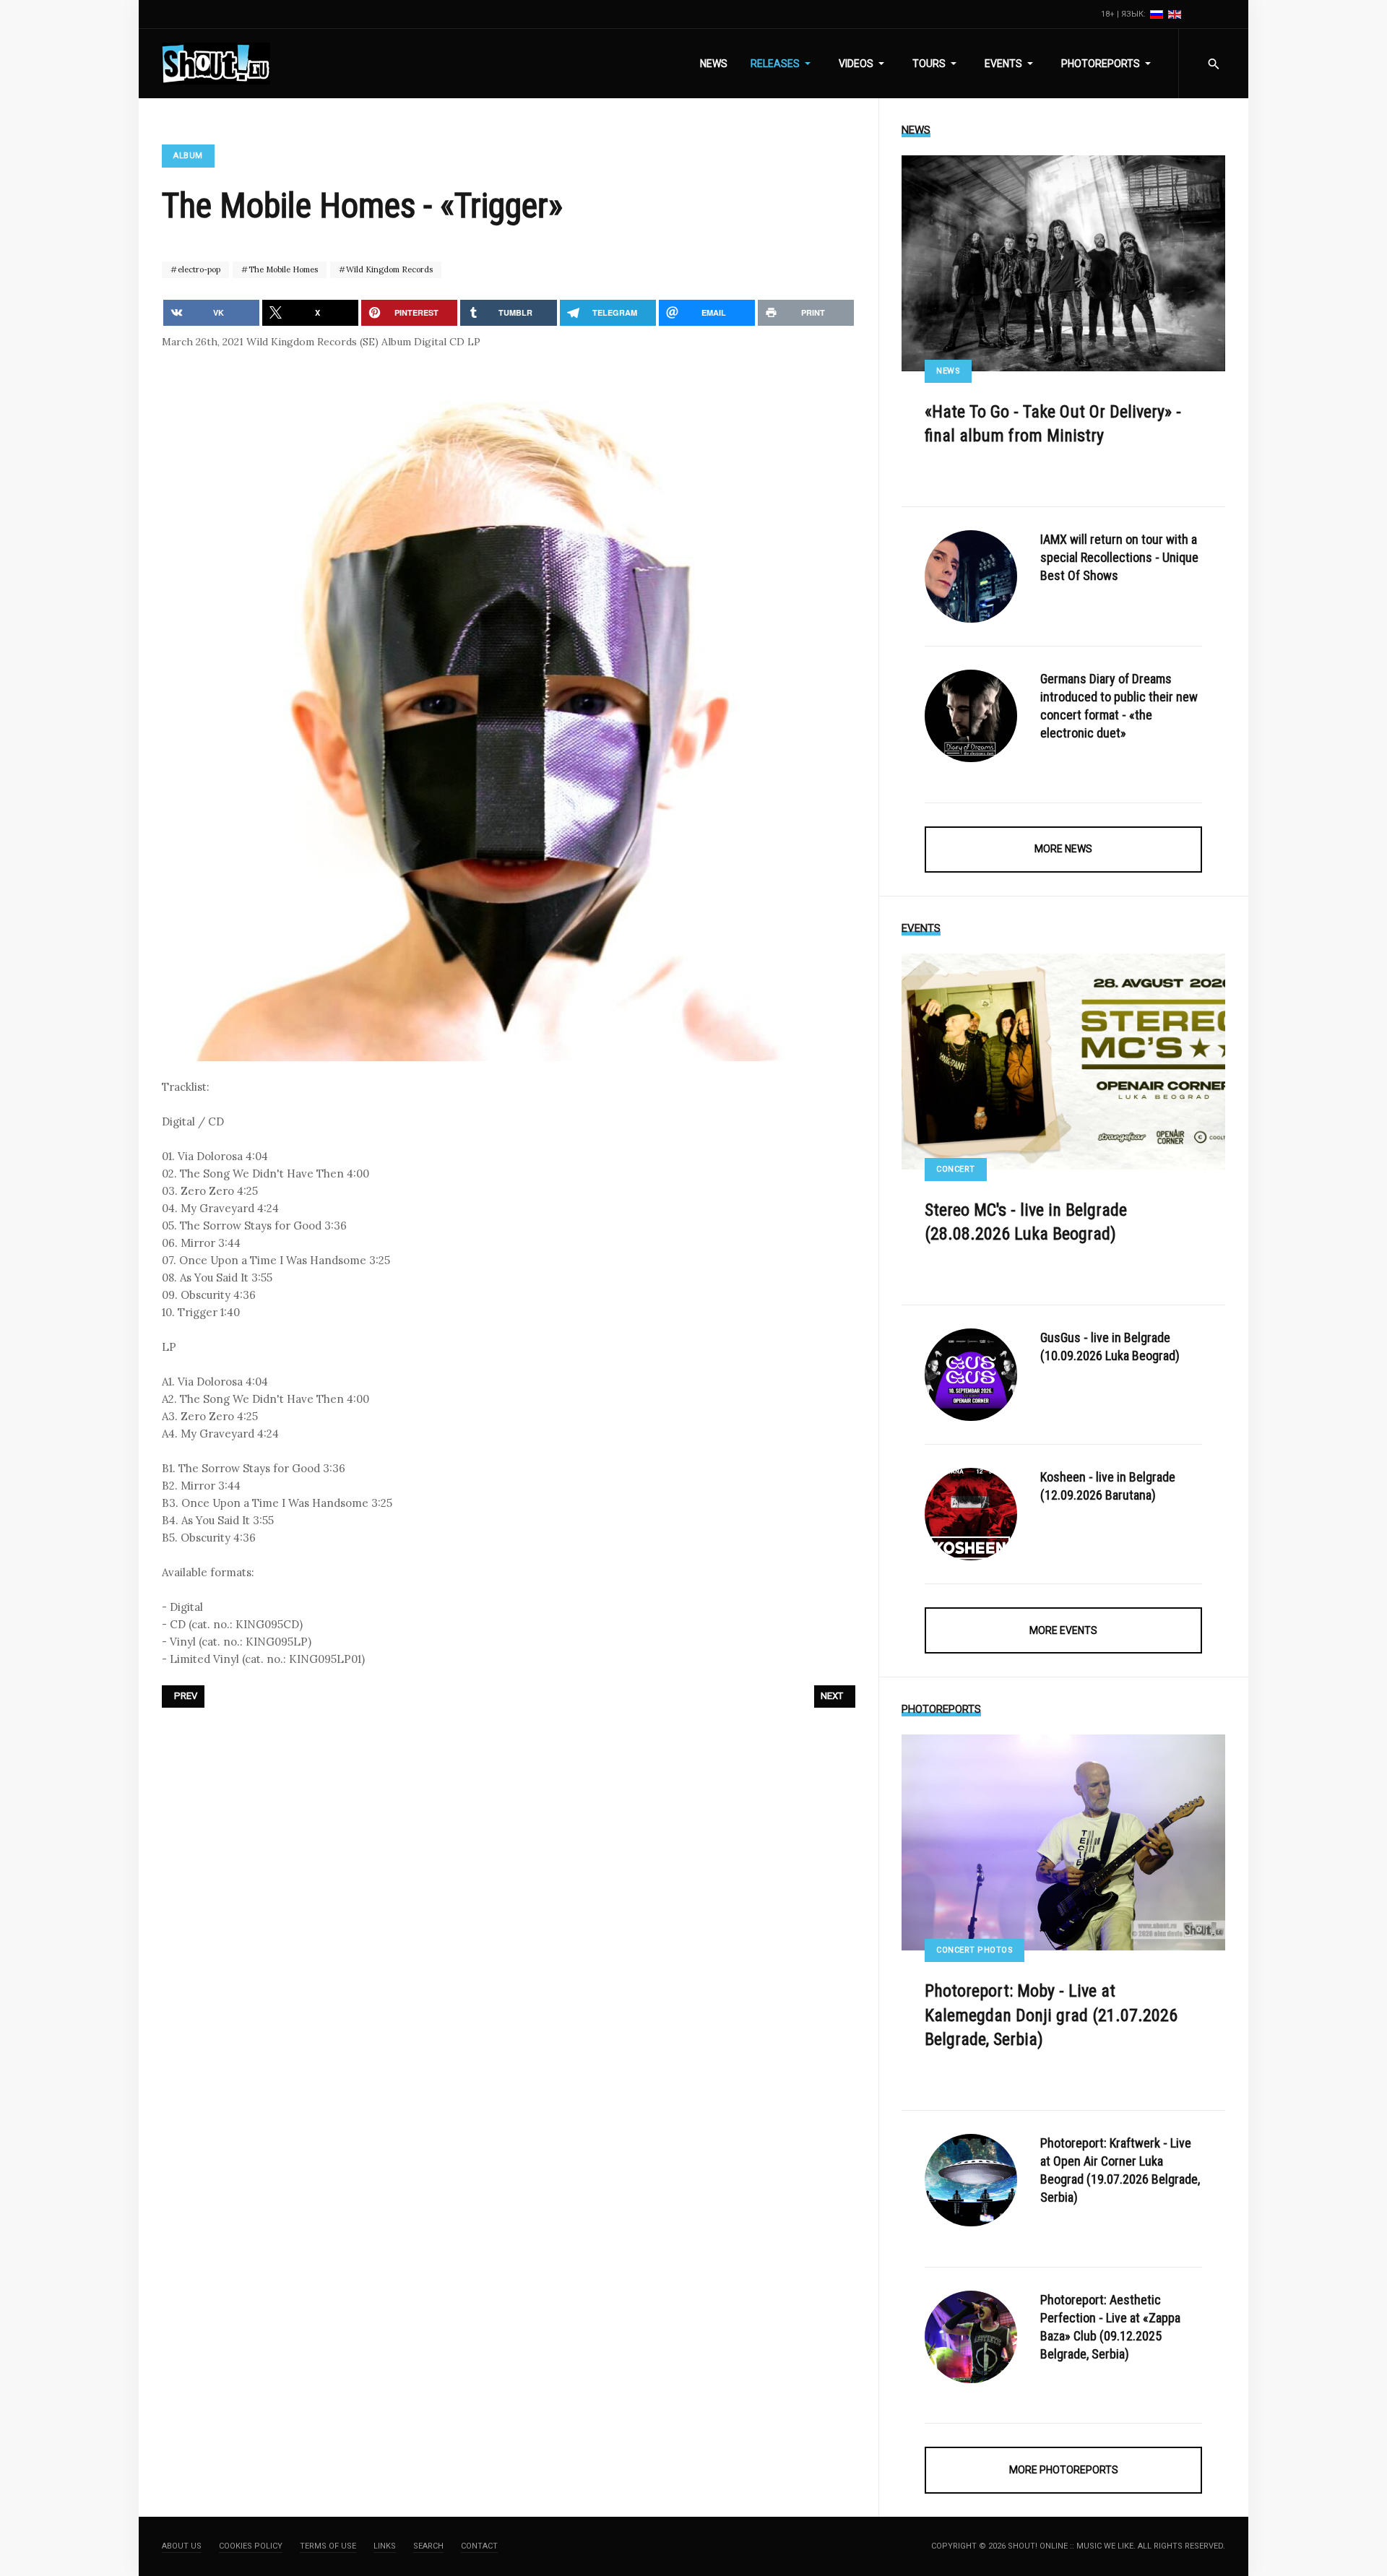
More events (1063, 1630)
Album (188, 156)
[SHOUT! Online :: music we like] (216, 64)
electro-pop (198, 269)
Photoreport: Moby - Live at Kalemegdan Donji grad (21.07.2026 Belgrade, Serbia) (1051, 2015)
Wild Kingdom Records (388, 269)
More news (1063, 849)
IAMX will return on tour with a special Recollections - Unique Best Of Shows (1119, 557)
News (948, 371)
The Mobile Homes (282, 269)
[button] (783, 64)
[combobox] (1213, 64)
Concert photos (975, 1950)
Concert (956, 1169)
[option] (1158, 14)
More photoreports (1064, 2470)
